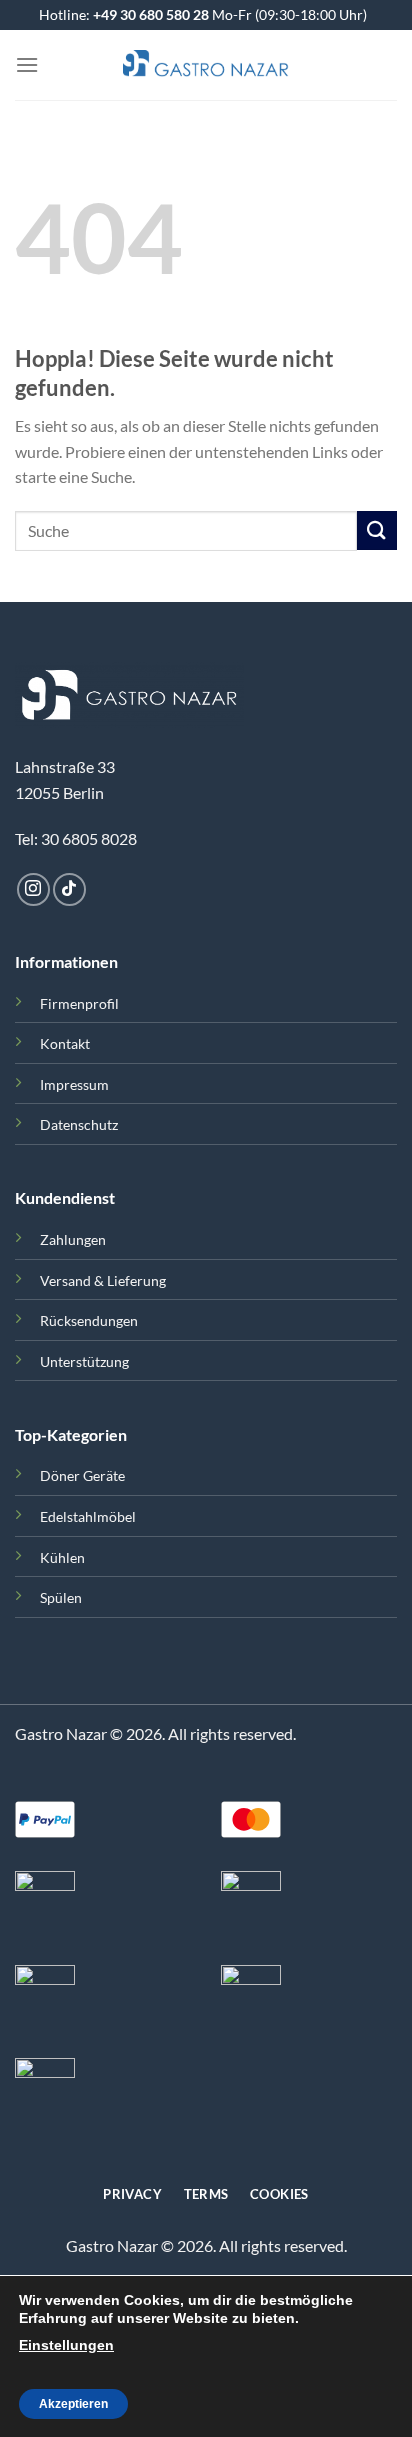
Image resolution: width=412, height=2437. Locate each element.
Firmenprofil (79, 1003)
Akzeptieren (73, 2404)
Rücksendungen (89, 1320)
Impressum (74, 1084)
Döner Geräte (82, 1475)
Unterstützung (84, 1361)
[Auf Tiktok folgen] (69, 889)
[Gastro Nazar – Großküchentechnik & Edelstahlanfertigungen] (206, 65)
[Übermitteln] (377, 530)
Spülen (61, 1597)
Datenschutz (79, 1124)
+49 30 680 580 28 (151, 14)
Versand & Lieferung (103, 1280)
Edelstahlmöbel (88, 1516)
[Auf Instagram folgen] (33, 889)
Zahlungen (73, 1239)
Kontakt (65, 1043)
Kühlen (62, 1557)
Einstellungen (66, 2345)
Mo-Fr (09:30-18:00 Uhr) (288, 14)
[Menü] (27, 64)
